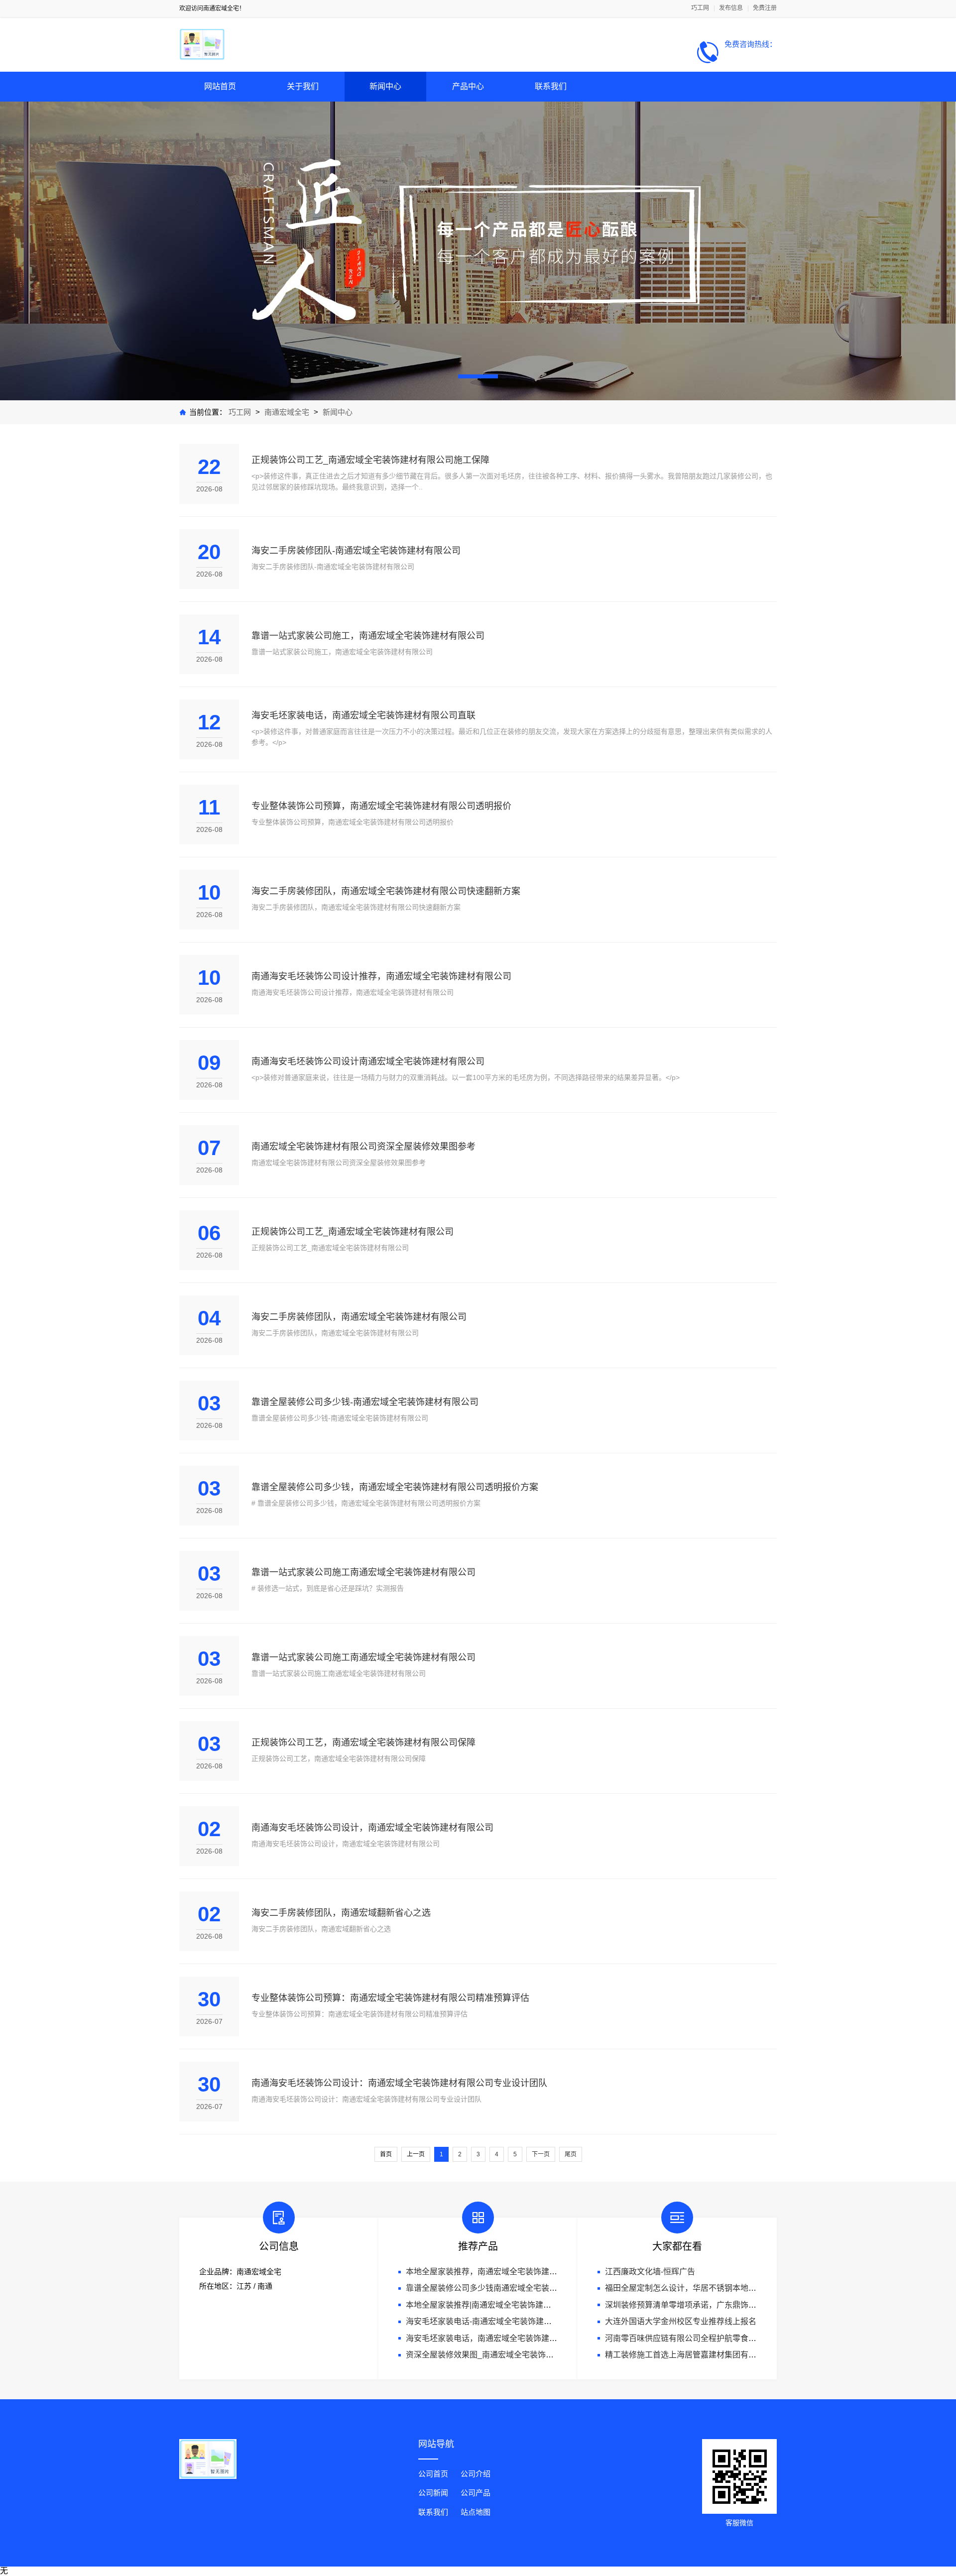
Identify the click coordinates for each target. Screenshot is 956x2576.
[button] (478, 376)
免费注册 (765, 8)
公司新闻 (433, 2493)
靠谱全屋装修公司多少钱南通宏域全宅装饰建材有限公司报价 (513, 2288)
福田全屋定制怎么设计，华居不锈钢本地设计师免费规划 (705, 2288)
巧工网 (700, 8)
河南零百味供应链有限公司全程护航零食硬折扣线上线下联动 (713, 2338)
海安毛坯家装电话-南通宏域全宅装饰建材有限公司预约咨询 (511, 2321)
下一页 (541, 2154)
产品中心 (468, 86)
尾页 (571, 2154)
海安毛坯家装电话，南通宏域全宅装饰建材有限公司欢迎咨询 (513, 2338)
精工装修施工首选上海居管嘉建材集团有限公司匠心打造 (705, 2355)
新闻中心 (385, 86)
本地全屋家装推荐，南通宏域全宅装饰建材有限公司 (497, 2272)
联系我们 (551, 86)
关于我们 (303, 86)
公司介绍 (476, 2474)
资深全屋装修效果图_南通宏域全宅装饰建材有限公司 (500, 2355)
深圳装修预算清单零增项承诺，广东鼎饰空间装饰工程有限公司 (717, 2305)
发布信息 (731, 8)
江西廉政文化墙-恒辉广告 (650, 2272)
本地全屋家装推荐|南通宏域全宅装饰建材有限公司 (494, 2305)
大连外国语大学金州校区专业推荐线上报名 (681, 2321)
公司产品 (476, 2493)
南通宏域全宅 (287, 412)
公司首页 (433, 2474)
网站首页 (220, 86)
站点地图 (476, 2512)
